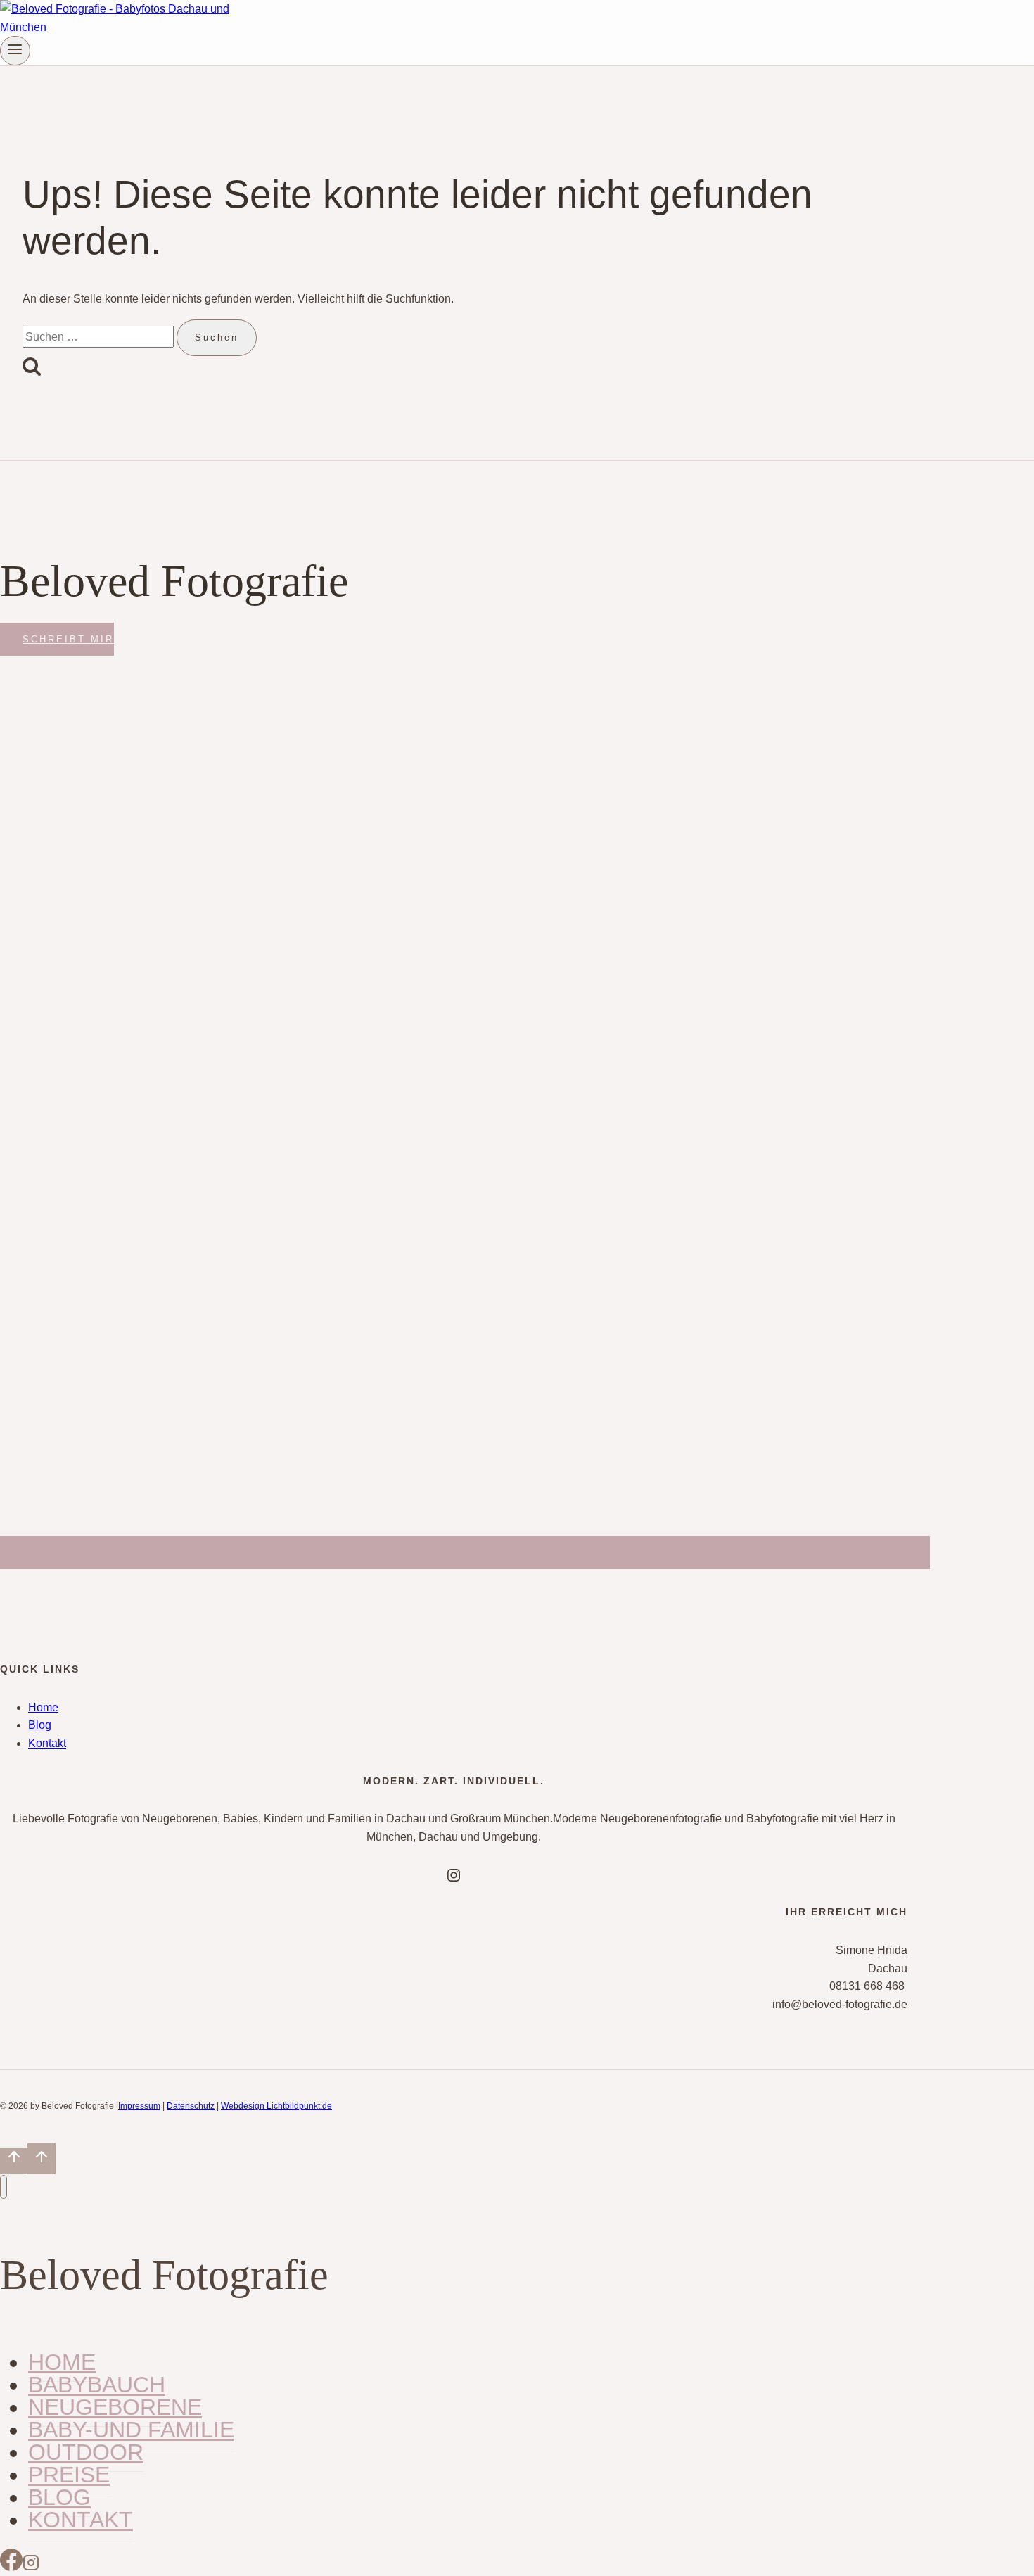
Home (43, 1707)
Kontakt (47, 1743)
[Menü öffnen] (15, 51)
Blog (40, 1725)
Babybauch (97, 2385)
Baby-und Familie (131, 2430)
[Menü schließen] (4, 2187)
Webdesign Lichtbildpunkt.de (276, 2106)
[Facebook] (11, 2567)
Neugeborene (115, 2407)
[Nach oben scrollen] (14, 2161)
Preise (69, 2475)
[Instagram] (31, 2567)
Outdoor (86, 2452)
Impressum (139, 2106)
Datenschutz (191, 2106)
